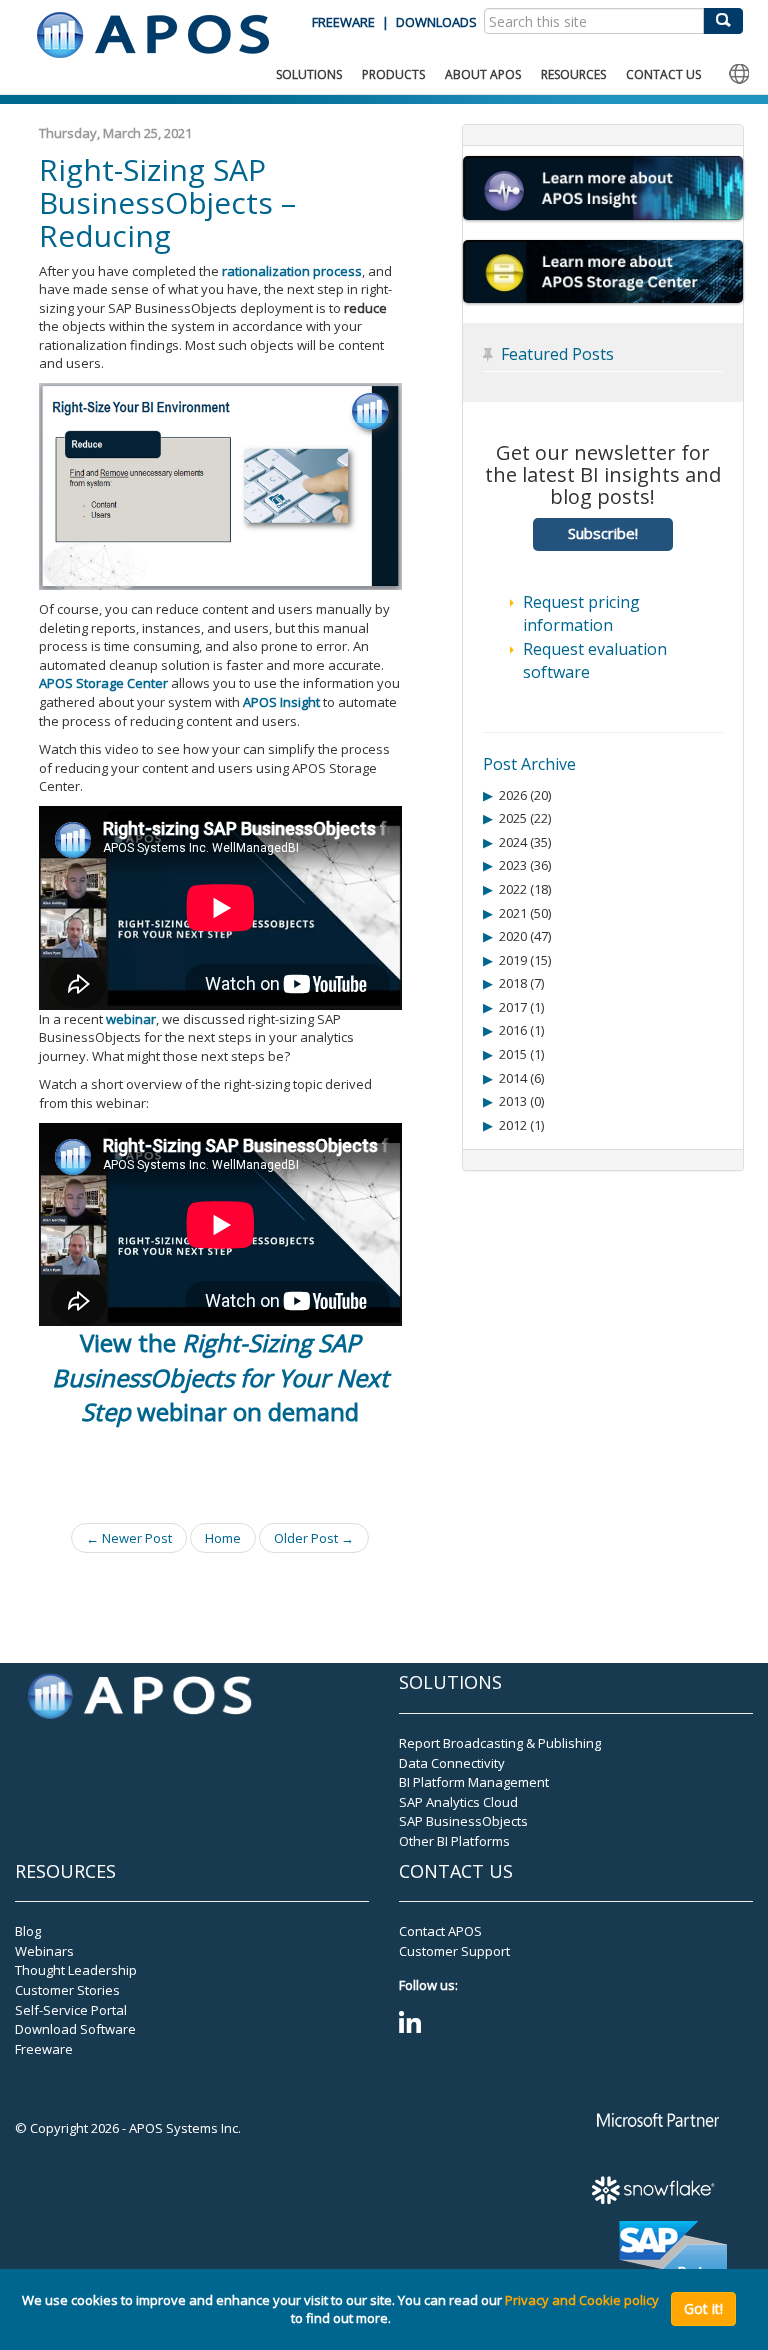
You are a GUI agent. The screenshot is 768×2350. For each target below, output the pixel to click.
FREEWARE (343, 22)
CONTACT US (663, 74)
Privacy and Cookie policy (582, 2300)
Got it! (703, 2308)
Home (223, 1538)
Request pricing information (581, 613)
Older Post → (314, 1538)
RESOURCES (573, 74)
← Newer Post (129, 1538)
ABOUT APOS (483, 74)
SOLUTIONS (309, 74)
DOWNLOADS (436, 22)
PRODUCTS (393, 74)
